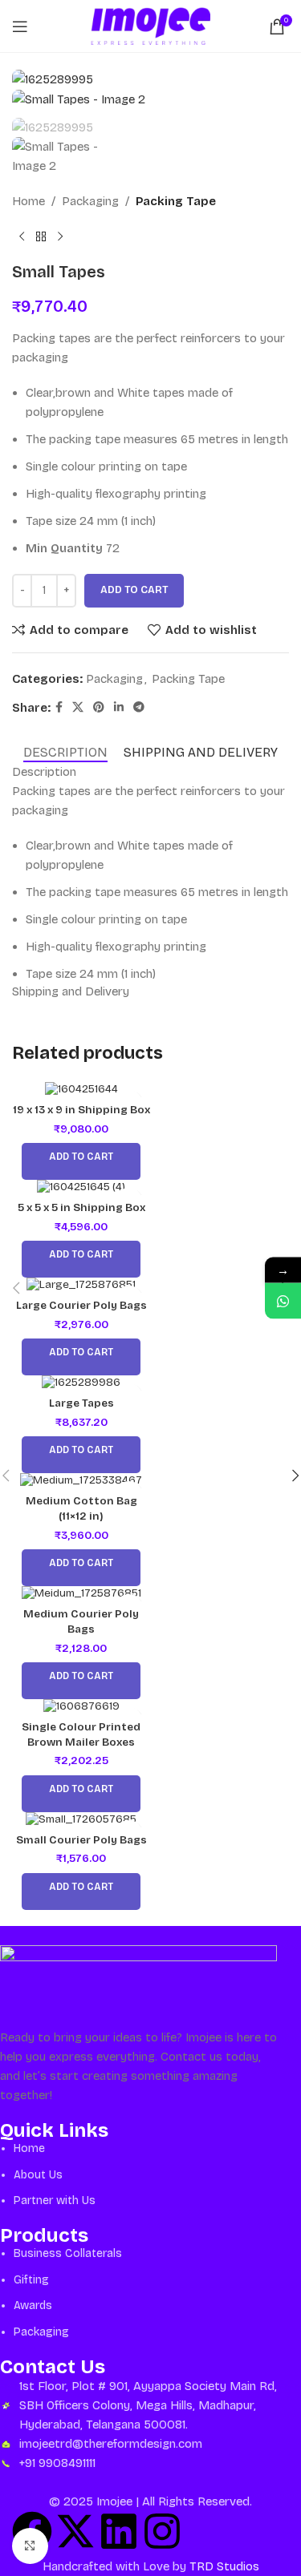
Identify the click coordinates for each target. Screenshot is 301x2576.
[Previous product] (22, 236)
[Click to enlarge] (30, 2546)
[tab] (65, 752)
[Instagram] (162, 2531)
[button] (16, 1288)
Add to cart (134, 590)
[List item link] (138, 2175)
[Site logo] (151, 25)
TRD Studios (223, 2566)
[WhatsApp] (283, 1301)
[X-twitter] (75, 2531)
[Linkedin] (119, 2531)
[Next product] (60, 236)
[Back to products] (41, 236)
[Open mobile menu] (20, 26)
